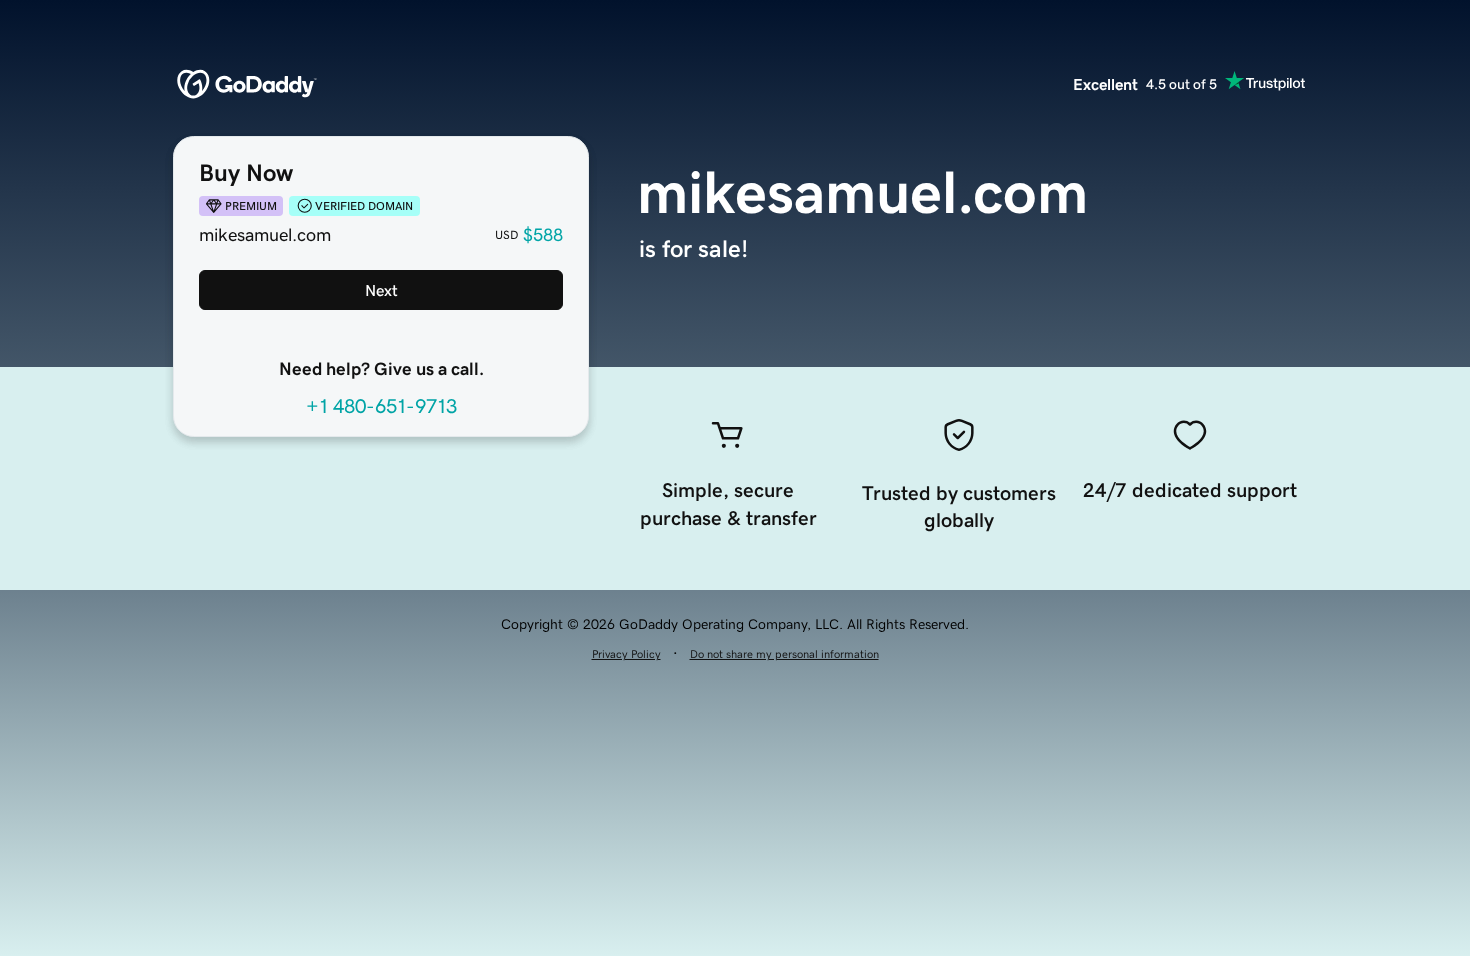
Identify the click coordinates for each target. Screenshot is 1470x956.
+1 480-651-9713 (381, 406)
